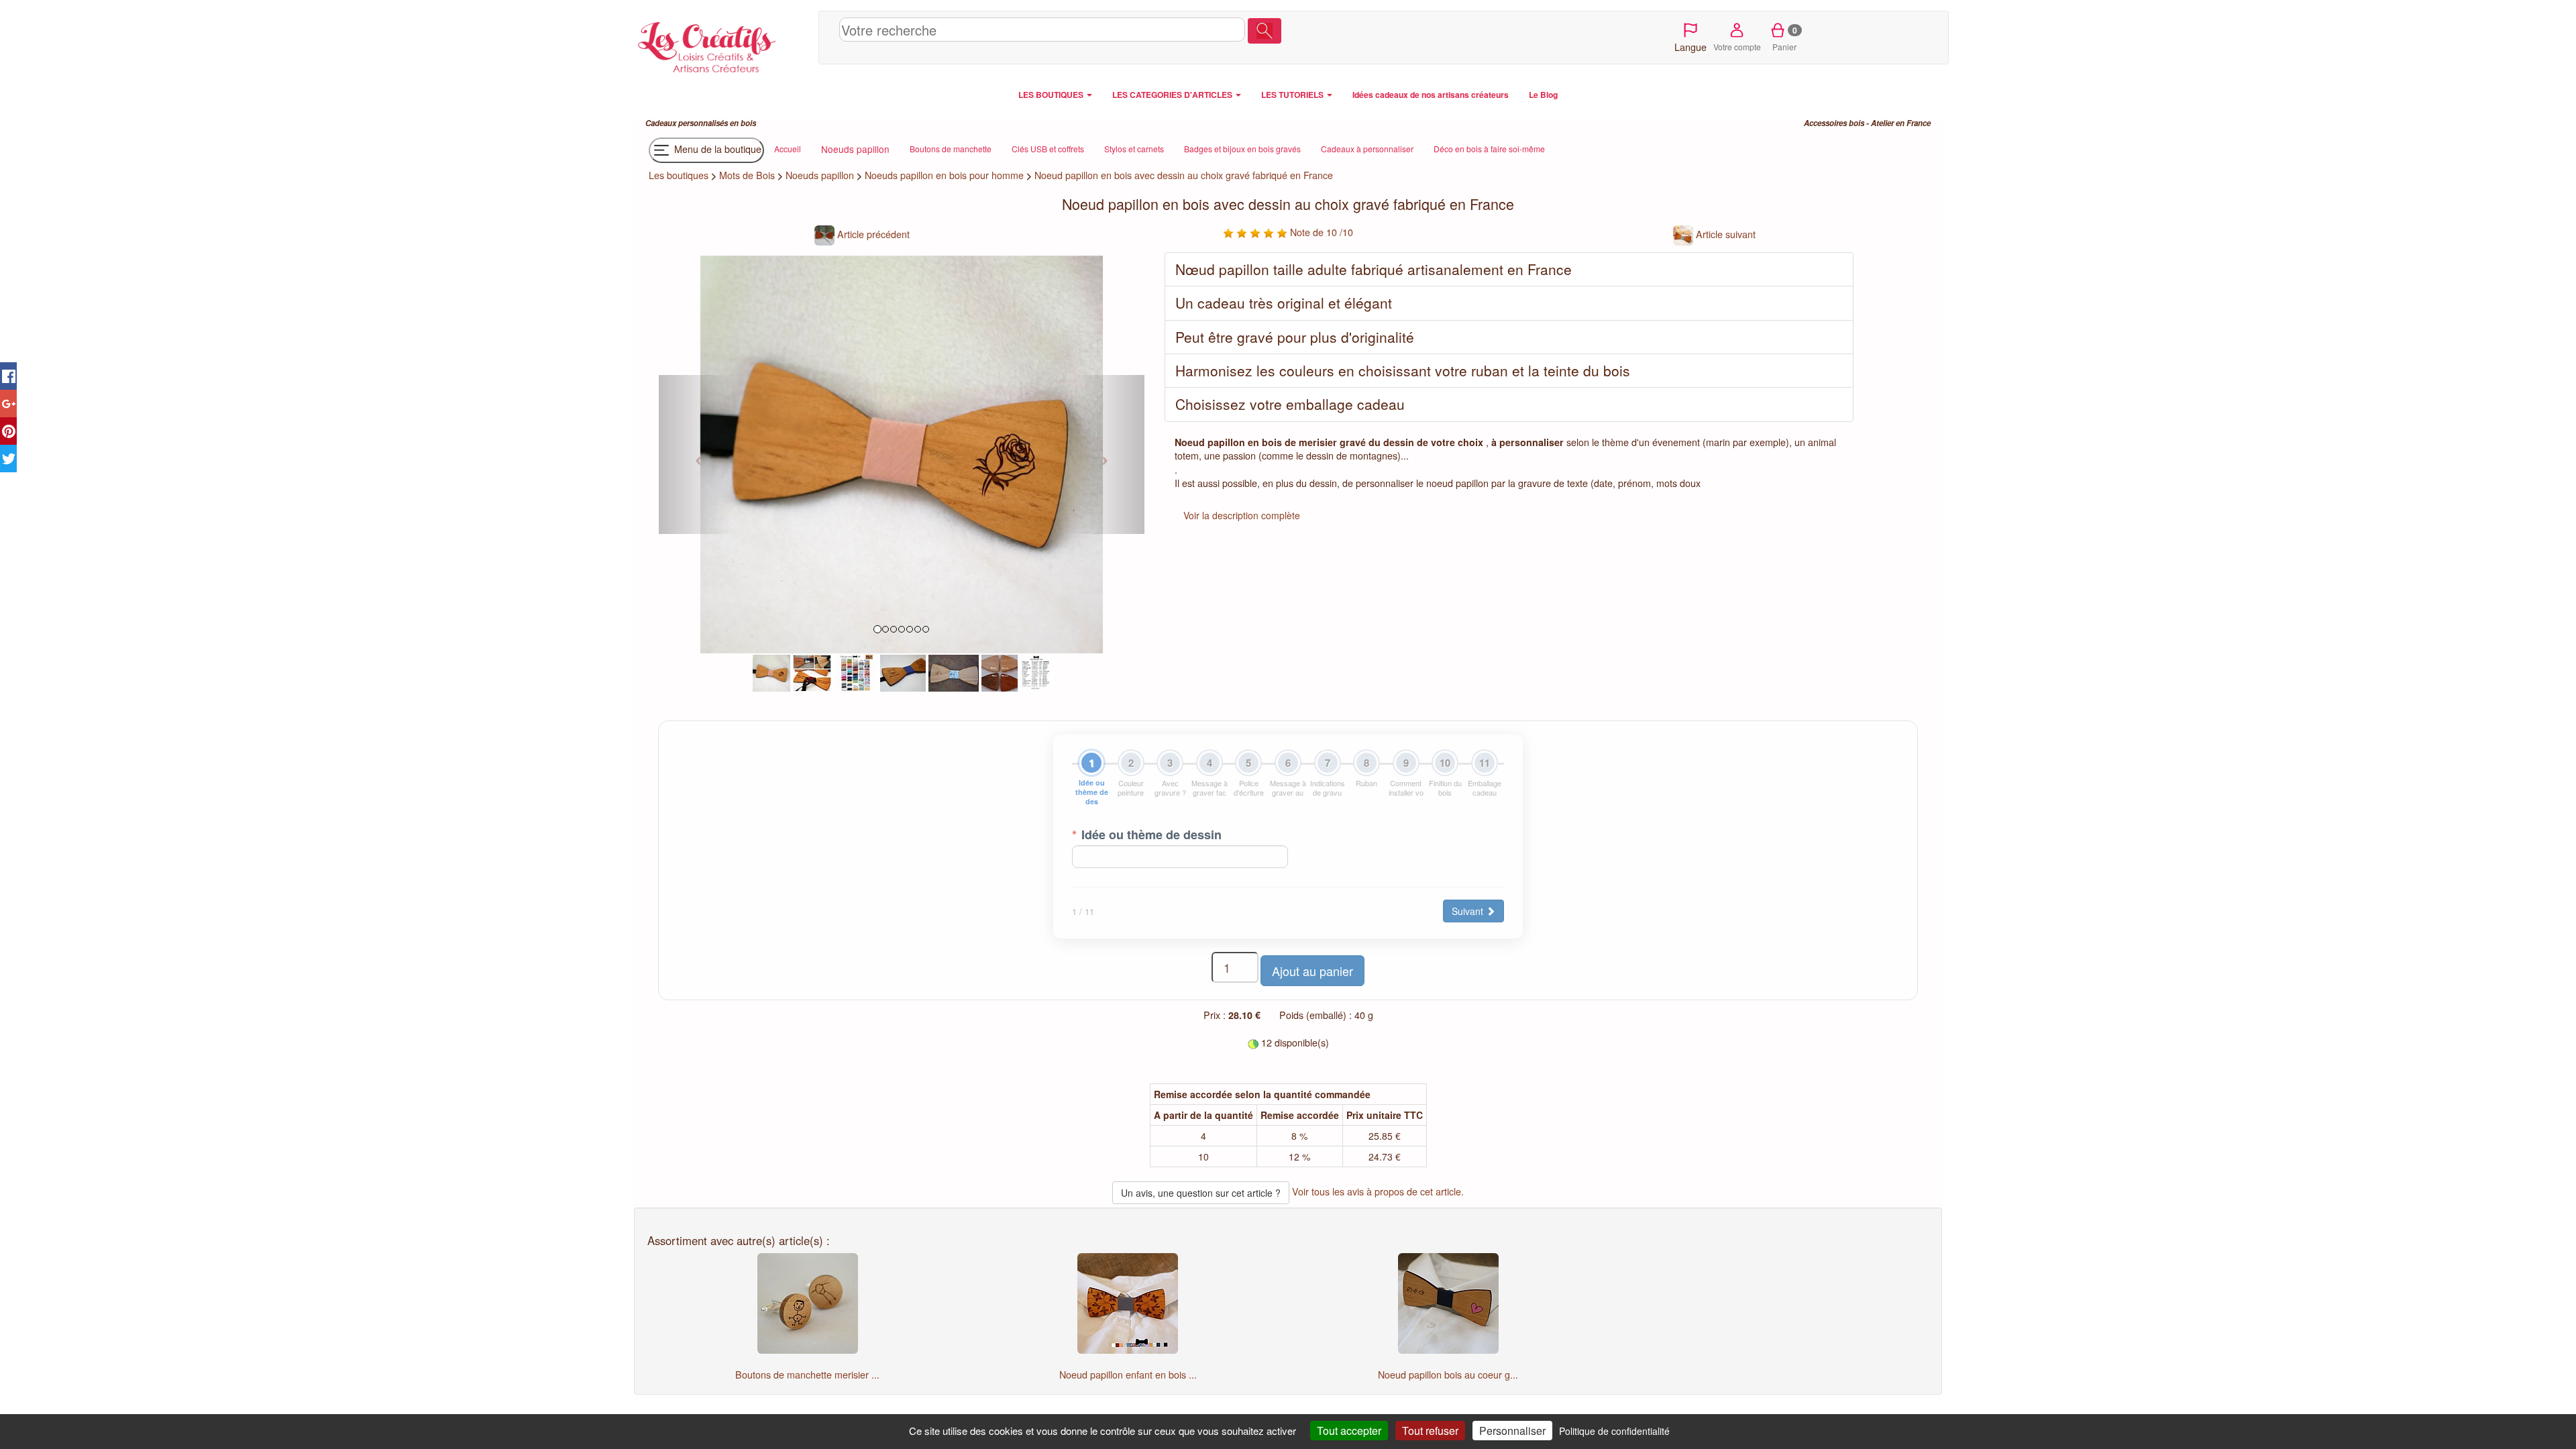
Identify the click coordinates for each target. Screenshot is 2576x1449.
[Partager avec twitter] (8, 459)
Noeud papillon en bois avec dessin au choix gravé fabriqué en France (1184, 175)
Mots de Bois (747, 175)
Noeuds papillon (820, 175)
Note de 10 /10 (1320, 232)
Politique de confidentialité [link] (1614, 1431)
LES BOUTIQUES (1052, 95)
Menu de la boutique (716, 149)
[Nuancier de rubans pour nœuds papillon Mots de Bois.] (856, 672)
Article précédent (872, 234)
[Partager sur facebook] (8, 376)
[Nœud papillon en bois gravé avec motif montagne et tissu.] (954, 672)
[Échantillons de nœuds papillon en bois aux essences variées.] (1000, 672)
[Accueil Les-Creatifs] (723, 44)
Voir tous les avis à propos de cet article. (1378, 1191)
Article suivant (1724, 234)
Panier (1785, 38)
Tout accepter (1349, 1431)
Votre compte (1737, 47)
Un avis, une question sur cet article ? (1201, 1193)
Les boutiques (679, 175)
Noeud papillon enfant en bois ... (1128, 1375)
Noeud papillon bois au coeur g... (1448, 1375)
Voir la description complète (1242, 515)
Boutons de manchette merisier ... (807, 1375)
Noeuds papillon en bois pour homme (944, 175)
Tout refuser (1430, 1431)
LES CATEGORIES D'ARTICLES (1173, 95)
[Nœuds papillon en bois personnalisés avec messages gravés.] (812, 672)
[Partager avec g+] (8, 404)
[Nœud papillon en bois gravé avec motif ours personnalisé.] (903, 672)
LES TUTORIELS (1293, 95)
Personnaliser (1512, 1431)
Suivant (1469, 911)
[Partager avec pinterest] (8, 431)
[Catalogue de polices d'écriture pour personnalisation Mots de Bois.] (1036, 672)
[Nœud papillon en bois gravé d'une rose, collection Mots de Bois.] (771, 672)
